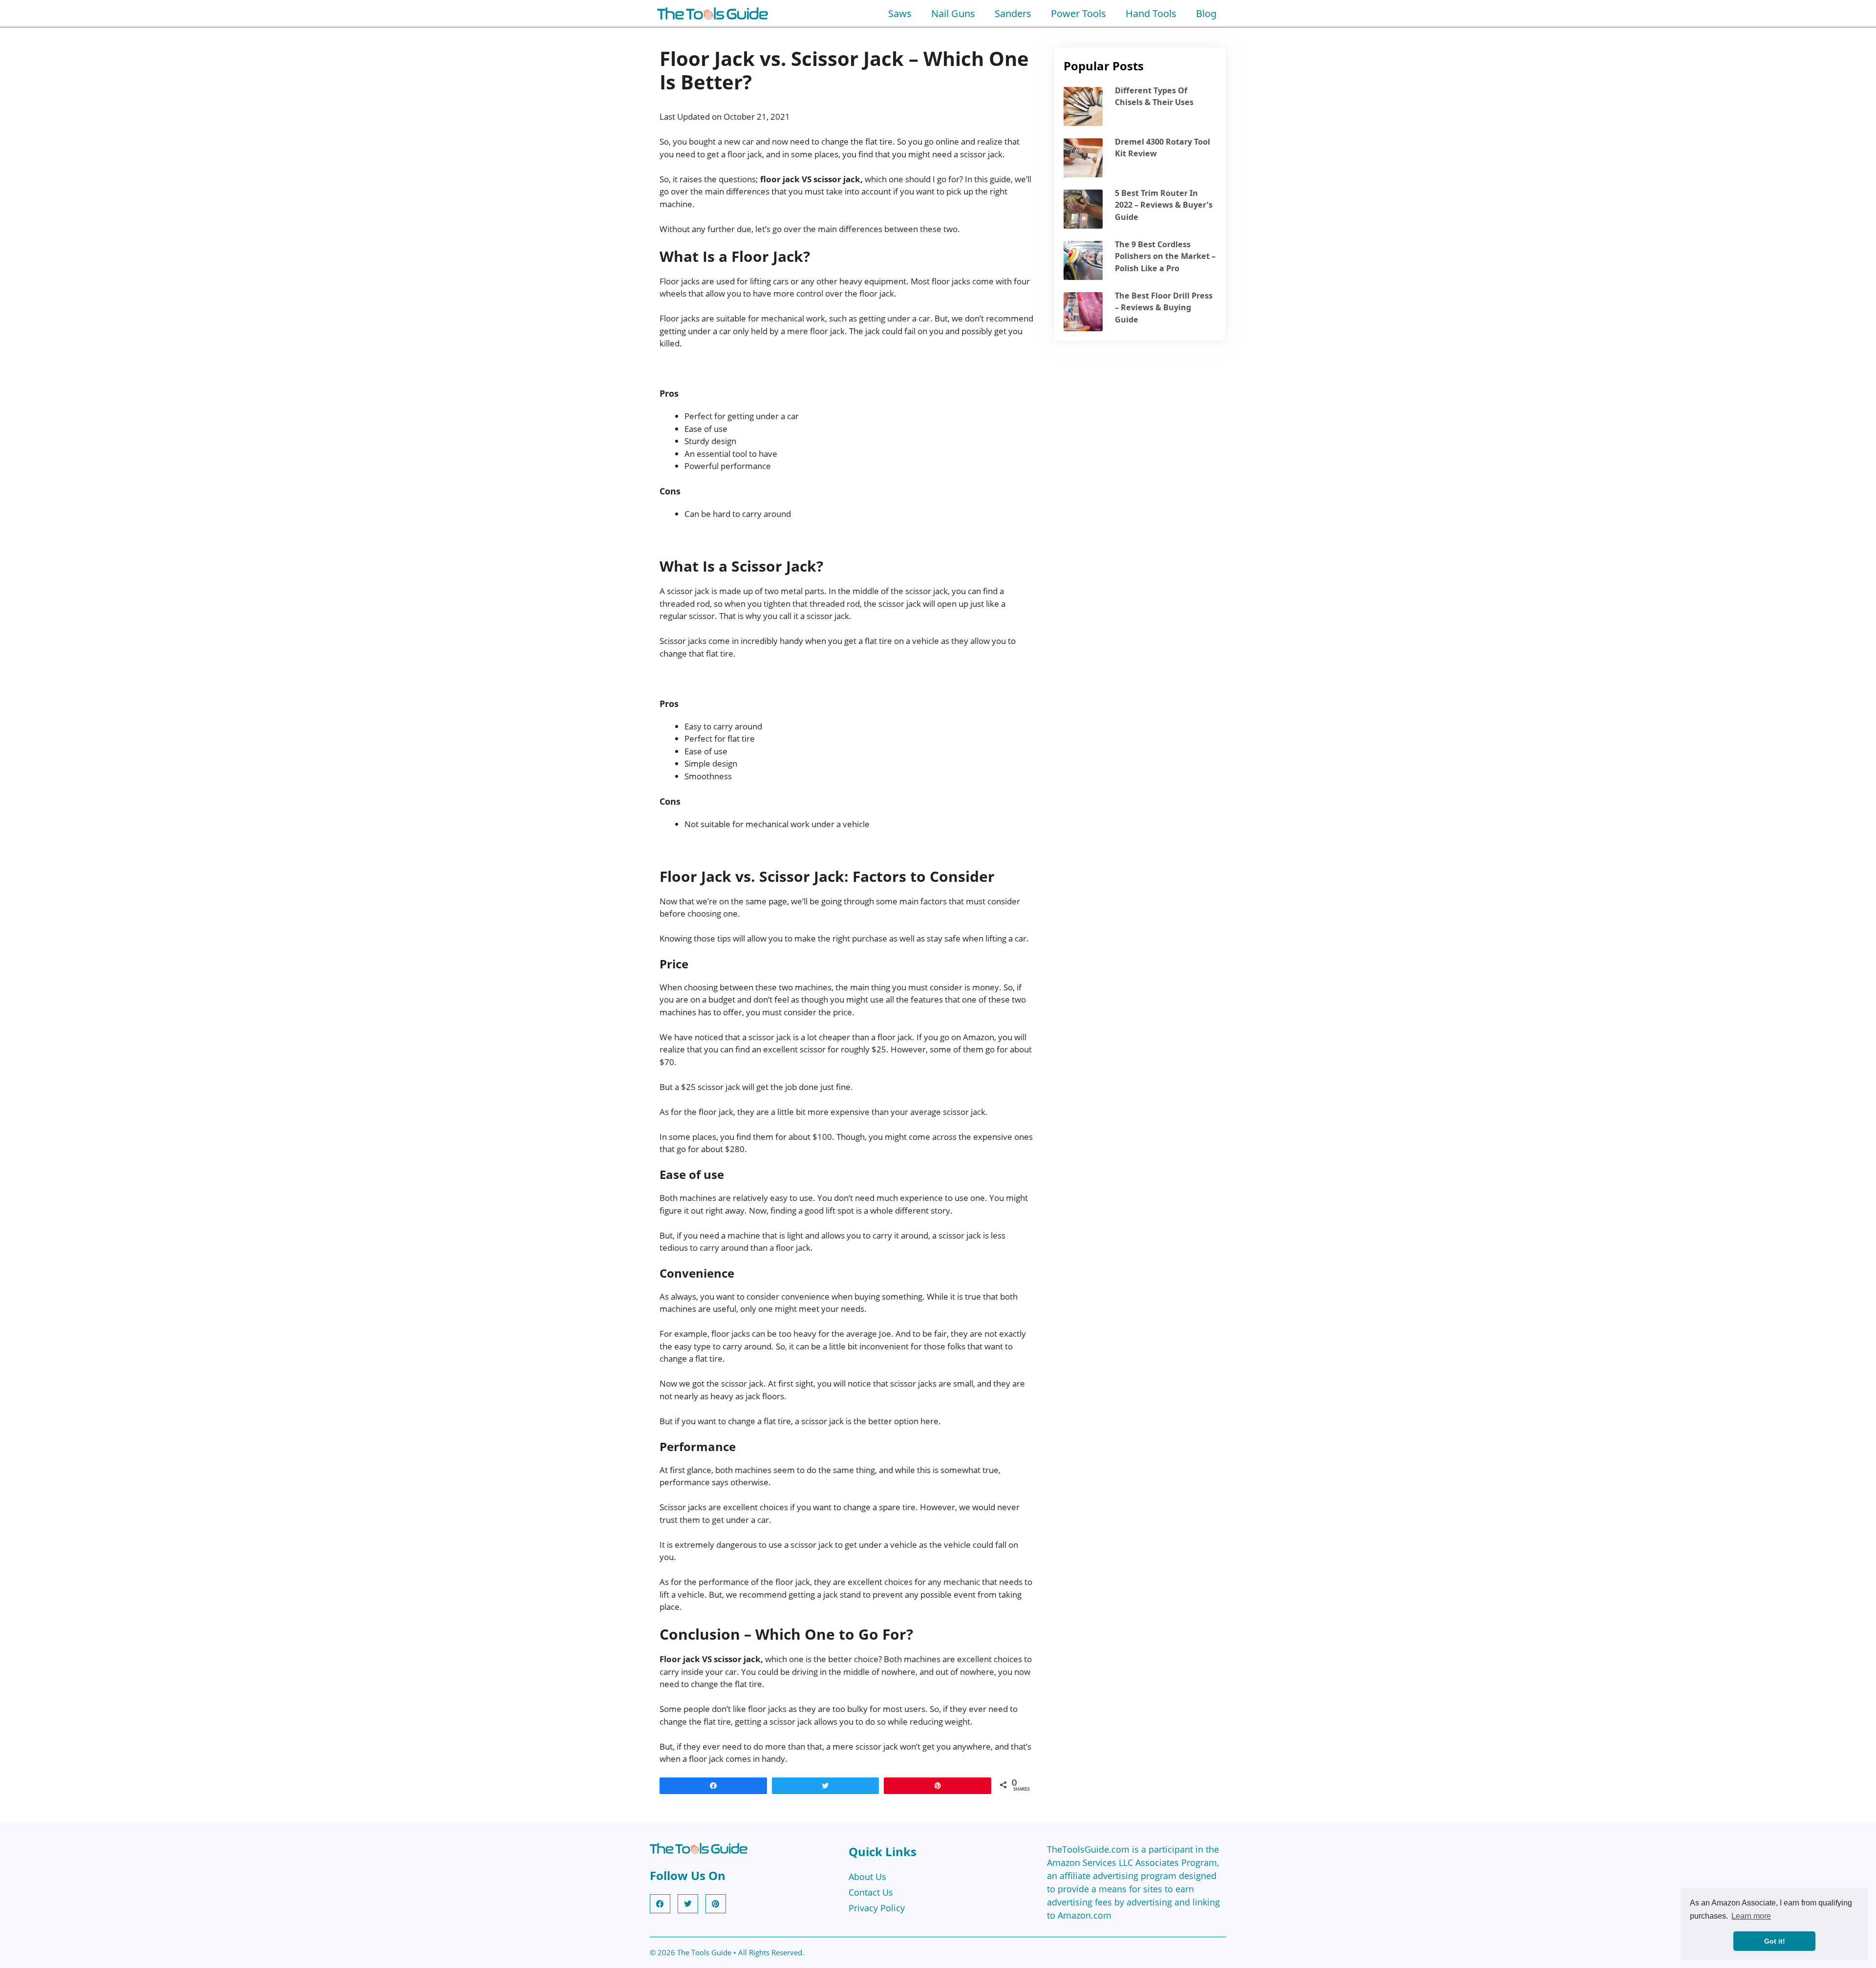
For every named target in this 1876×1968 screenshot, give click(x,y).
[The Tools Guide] (715, 13)
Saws (900, 13)
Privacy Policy (877, 1908)
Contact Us (871, 1892)
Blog (1206, 13)
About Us (867, 1877)
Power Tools (1078, 13)
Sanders (1013, 13)
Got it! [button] (1775, 1941)
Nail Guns (953, 13)
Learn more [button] (1751, 1916)
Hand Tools (1151, 13)
